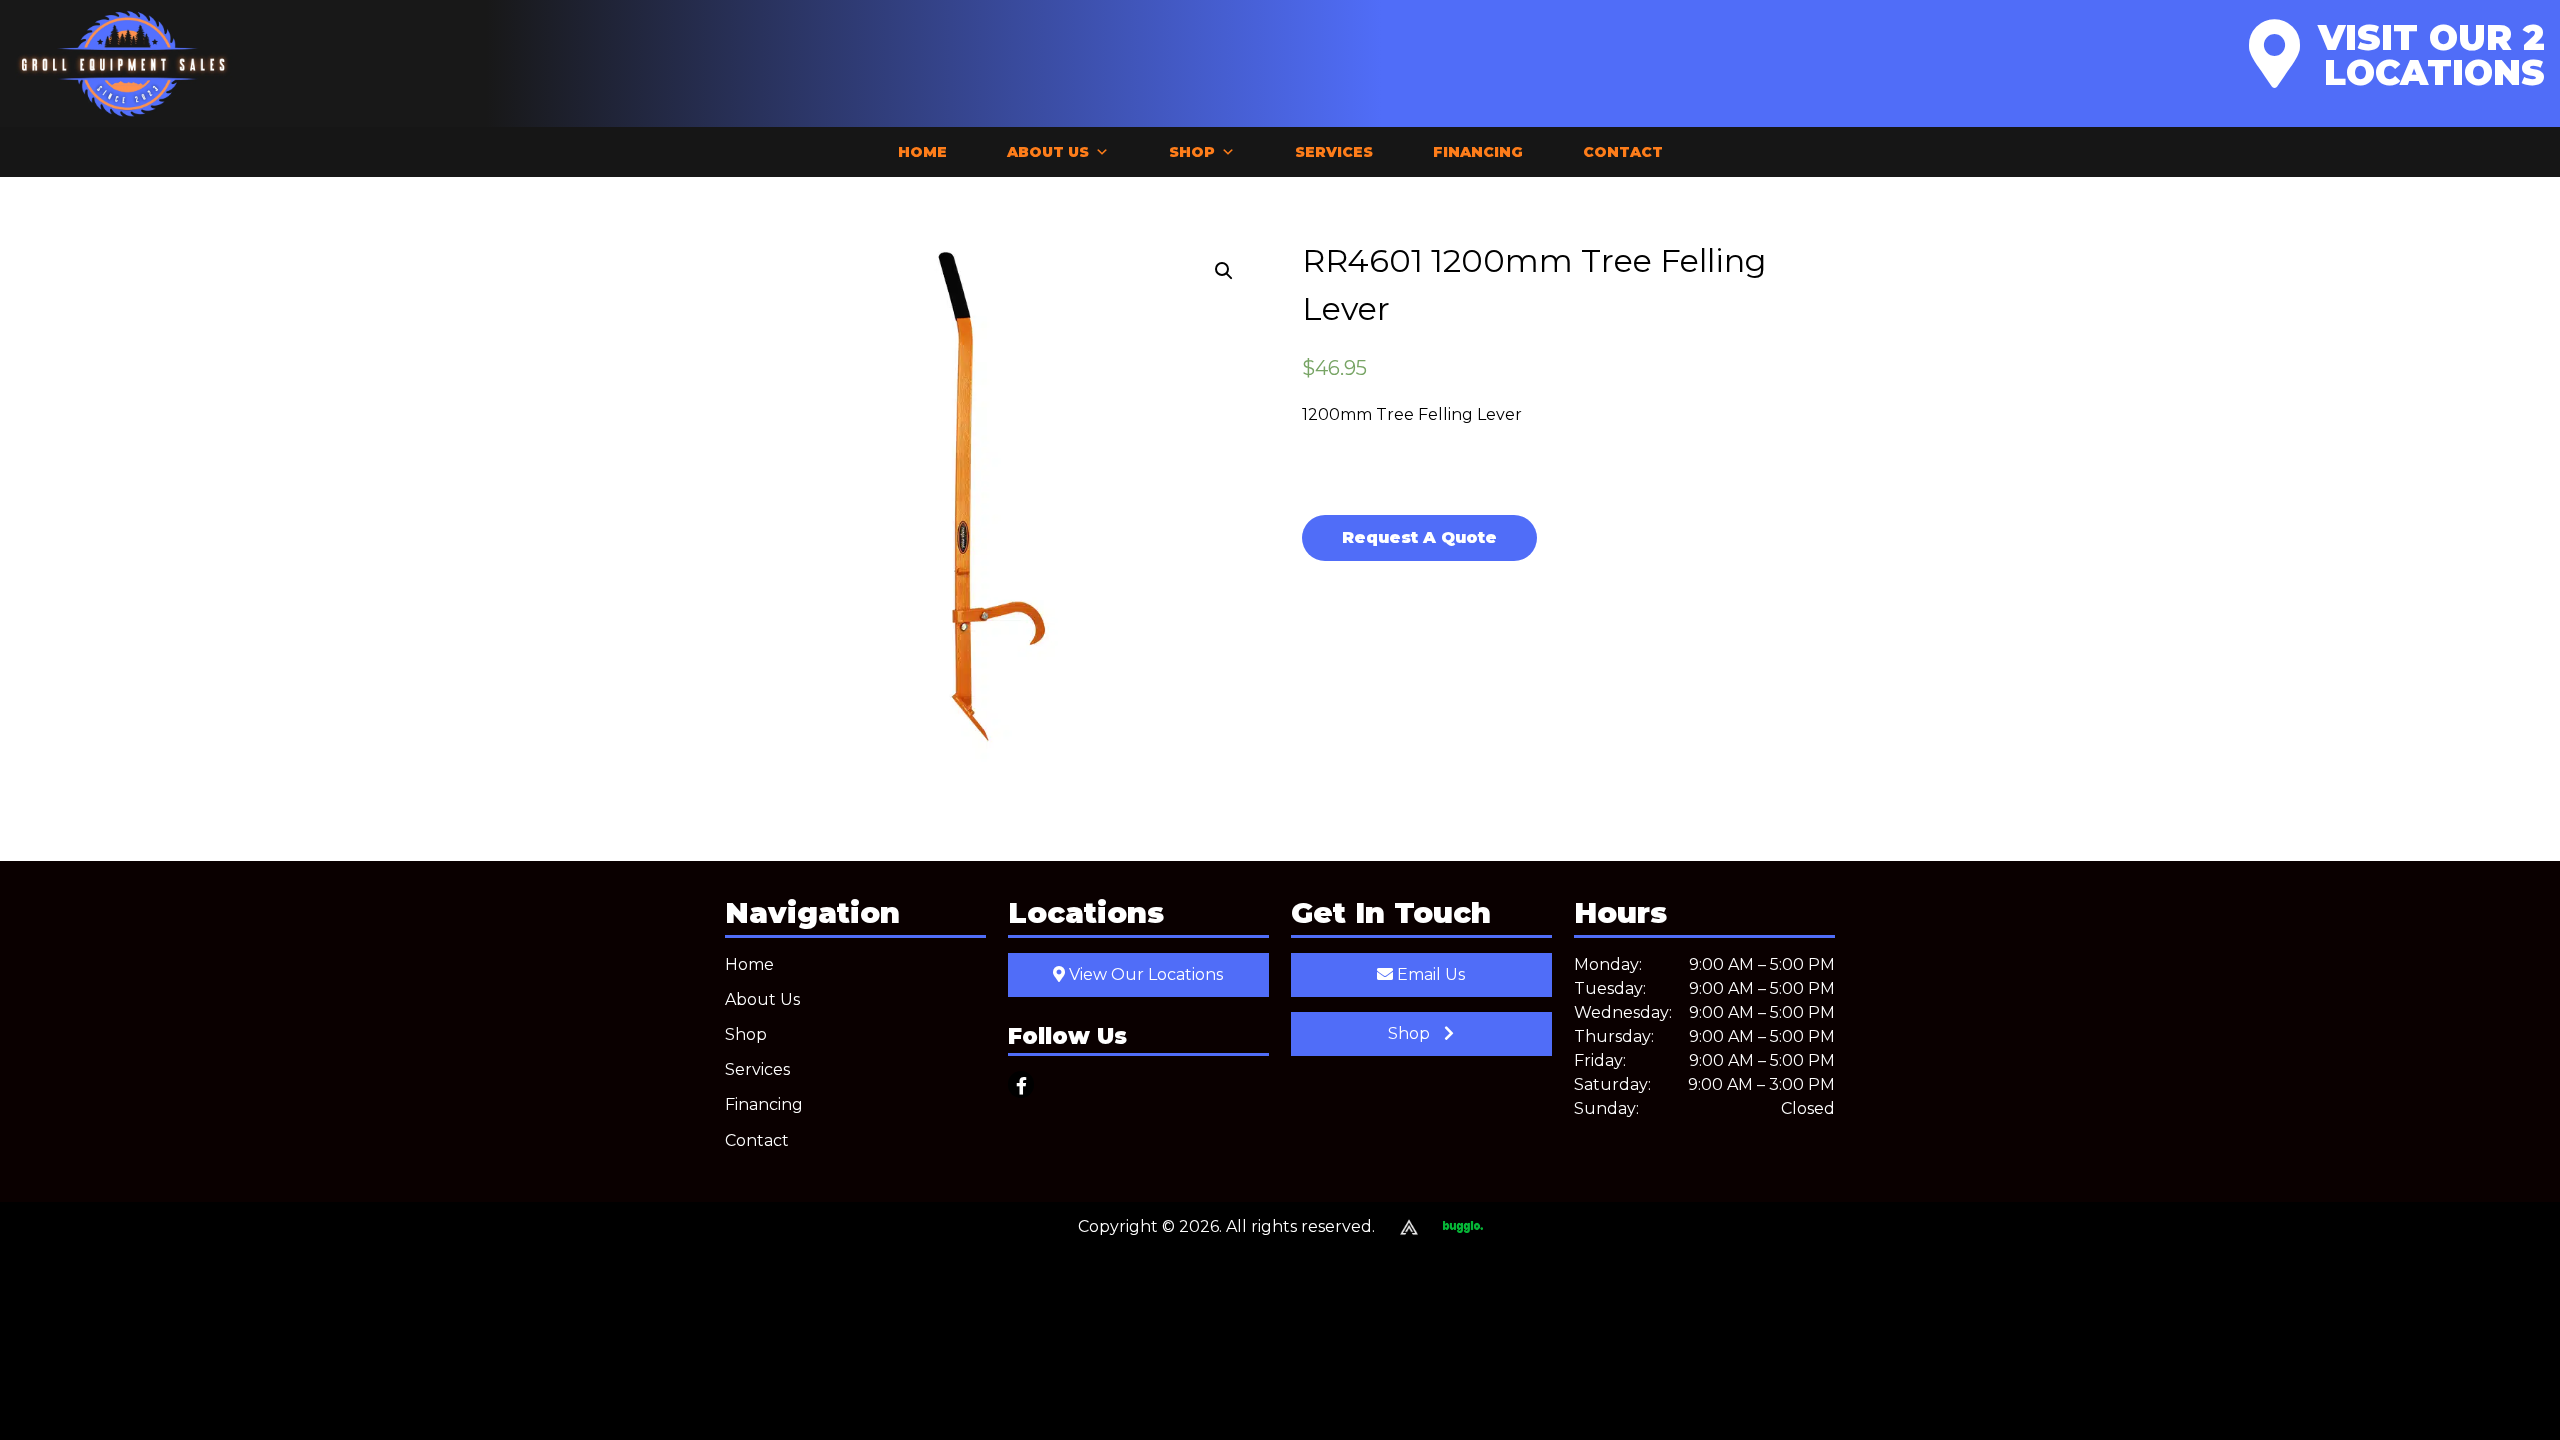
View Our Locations (1144, 974)
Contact (1623, 152)
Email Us (1429, 974)
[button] (1224, 271)
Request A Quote (1419, 537)
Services (1334, 152)
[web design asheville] (1396, 1227)
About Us (1048, 152)
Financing (1478, 152)
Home (922, 152)
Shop (1192, 152)
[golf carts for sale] (1450, 1227)
